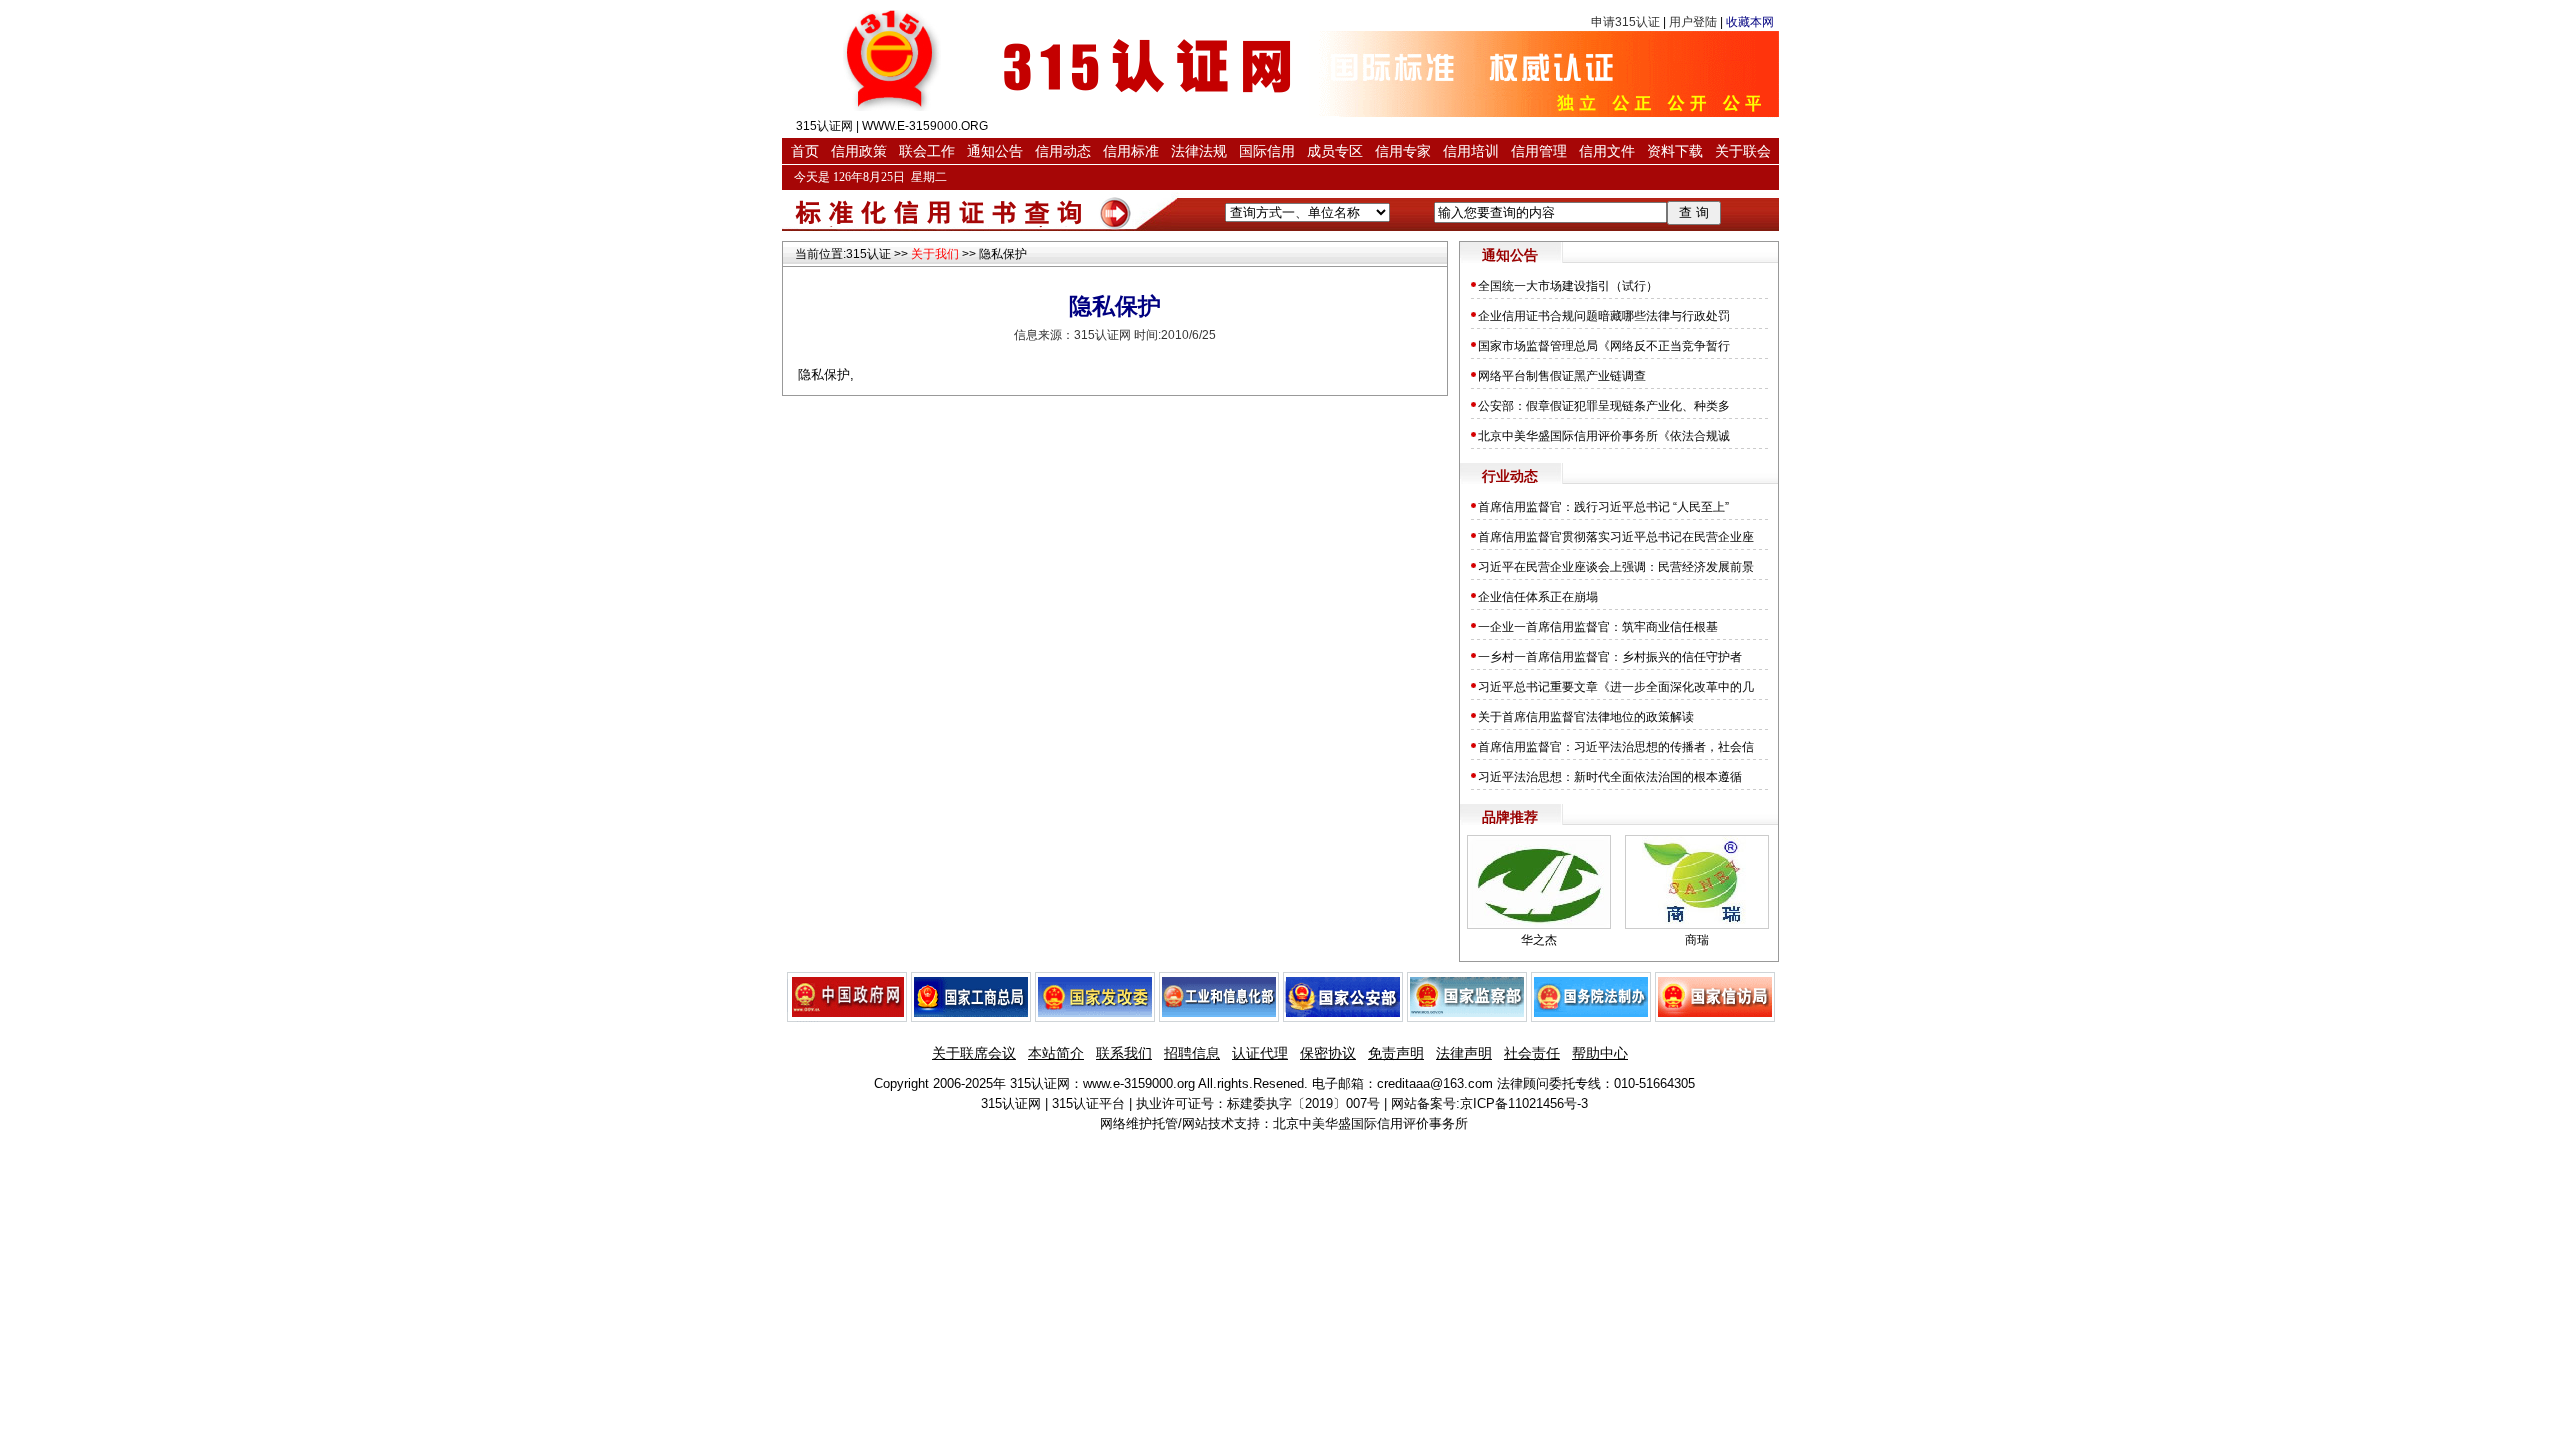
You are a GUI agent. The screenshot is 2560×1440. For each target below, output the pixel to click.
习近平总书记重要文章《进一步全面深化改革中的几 (1616, 687)
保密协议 (1328, 1053)
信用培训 (1471, 151)
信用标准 (1131, 151)
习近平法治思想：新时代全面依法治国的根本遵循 (1610, 777)
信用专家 (1403, 151)
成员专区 (1335, 151)
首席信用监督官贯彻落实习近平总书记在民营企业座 (1616, 537)
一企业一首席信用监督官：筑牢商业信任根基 (1598, 627)
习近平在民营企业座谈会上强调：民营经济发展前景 (1616, 567)
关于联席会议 (974, 1053)
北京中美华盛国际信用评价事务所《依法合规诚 (1604, 436)
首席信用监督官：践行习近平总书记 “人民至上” (1605, 507)
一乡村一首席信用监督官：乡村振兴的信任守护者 (1610, 657)
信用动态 (1063, 151)
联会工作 (927, 151)
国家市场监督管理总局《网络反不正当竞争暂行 (1604, 346)
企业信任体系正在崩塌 (1538, 597)
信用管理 (1539, 151)
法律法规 (1199, 151)
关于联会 (1743, 151)
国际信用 (1267, 151)
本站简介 (1056, 1053)
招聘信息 (1192, 1053)
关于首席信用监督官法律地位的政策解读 (1586, 717)
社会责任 (1532, 1053)
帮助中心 (1600, 1053)
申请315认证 (1625, 22)
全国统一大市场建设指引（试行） (1568, 286)
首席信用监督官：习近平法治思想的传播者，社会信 (1616, 747)
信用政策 (859, 151)
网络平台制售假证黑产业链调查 (1562, 376)
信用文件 (1607, 151)
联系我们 (1124, 1053)
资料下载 (1675, 151)
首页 (805, 151)
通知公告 (995, 151)
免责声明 (1396, 1053)
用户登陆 (1693, 22)
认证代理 (1260, 1053)
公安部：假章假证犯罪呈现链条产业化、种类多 (1604, 406)
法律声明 (1464, 1053)
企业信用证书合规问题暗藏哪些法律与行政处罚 (1604, 316)
